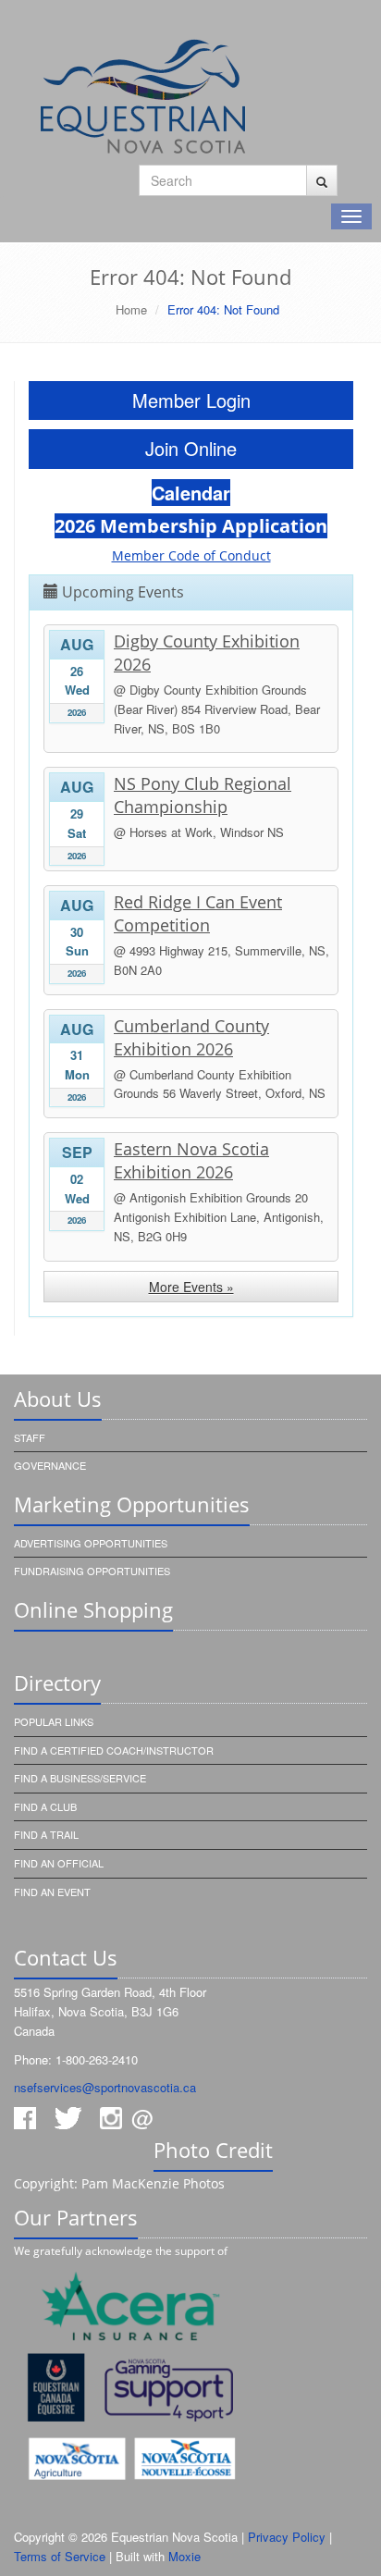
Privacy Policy (287, 2537)
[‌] (322, 180)
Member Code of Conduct (191, 555)
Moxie (184, 2556)
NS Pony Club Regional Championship (203, 795)
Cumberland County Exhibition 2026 (191, 1037)
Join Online (191, 448)
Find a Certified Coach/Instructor (114, 1750)
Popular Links (54, 1721)
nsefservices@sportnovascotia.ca (105, 2087)
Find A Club (45, 1806)
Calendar (191, 493)
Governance (50, 1465)
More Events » (191, 1287)
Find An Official (59, 1863)
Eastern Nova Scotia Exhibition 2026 (191, 1160)
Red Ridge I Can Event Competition (198, 913)
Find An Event (52, 1892)
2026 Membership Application (191, 526)
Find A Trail (46, 1834)
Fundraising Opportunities (92, 1571)
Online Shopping (93, 1609)
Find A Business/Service (80, 1778)
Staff (30, 1437)
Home (131, 309)
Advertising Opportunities (91, 1543)
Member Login (191, 400)
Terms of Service (60, 2556)
